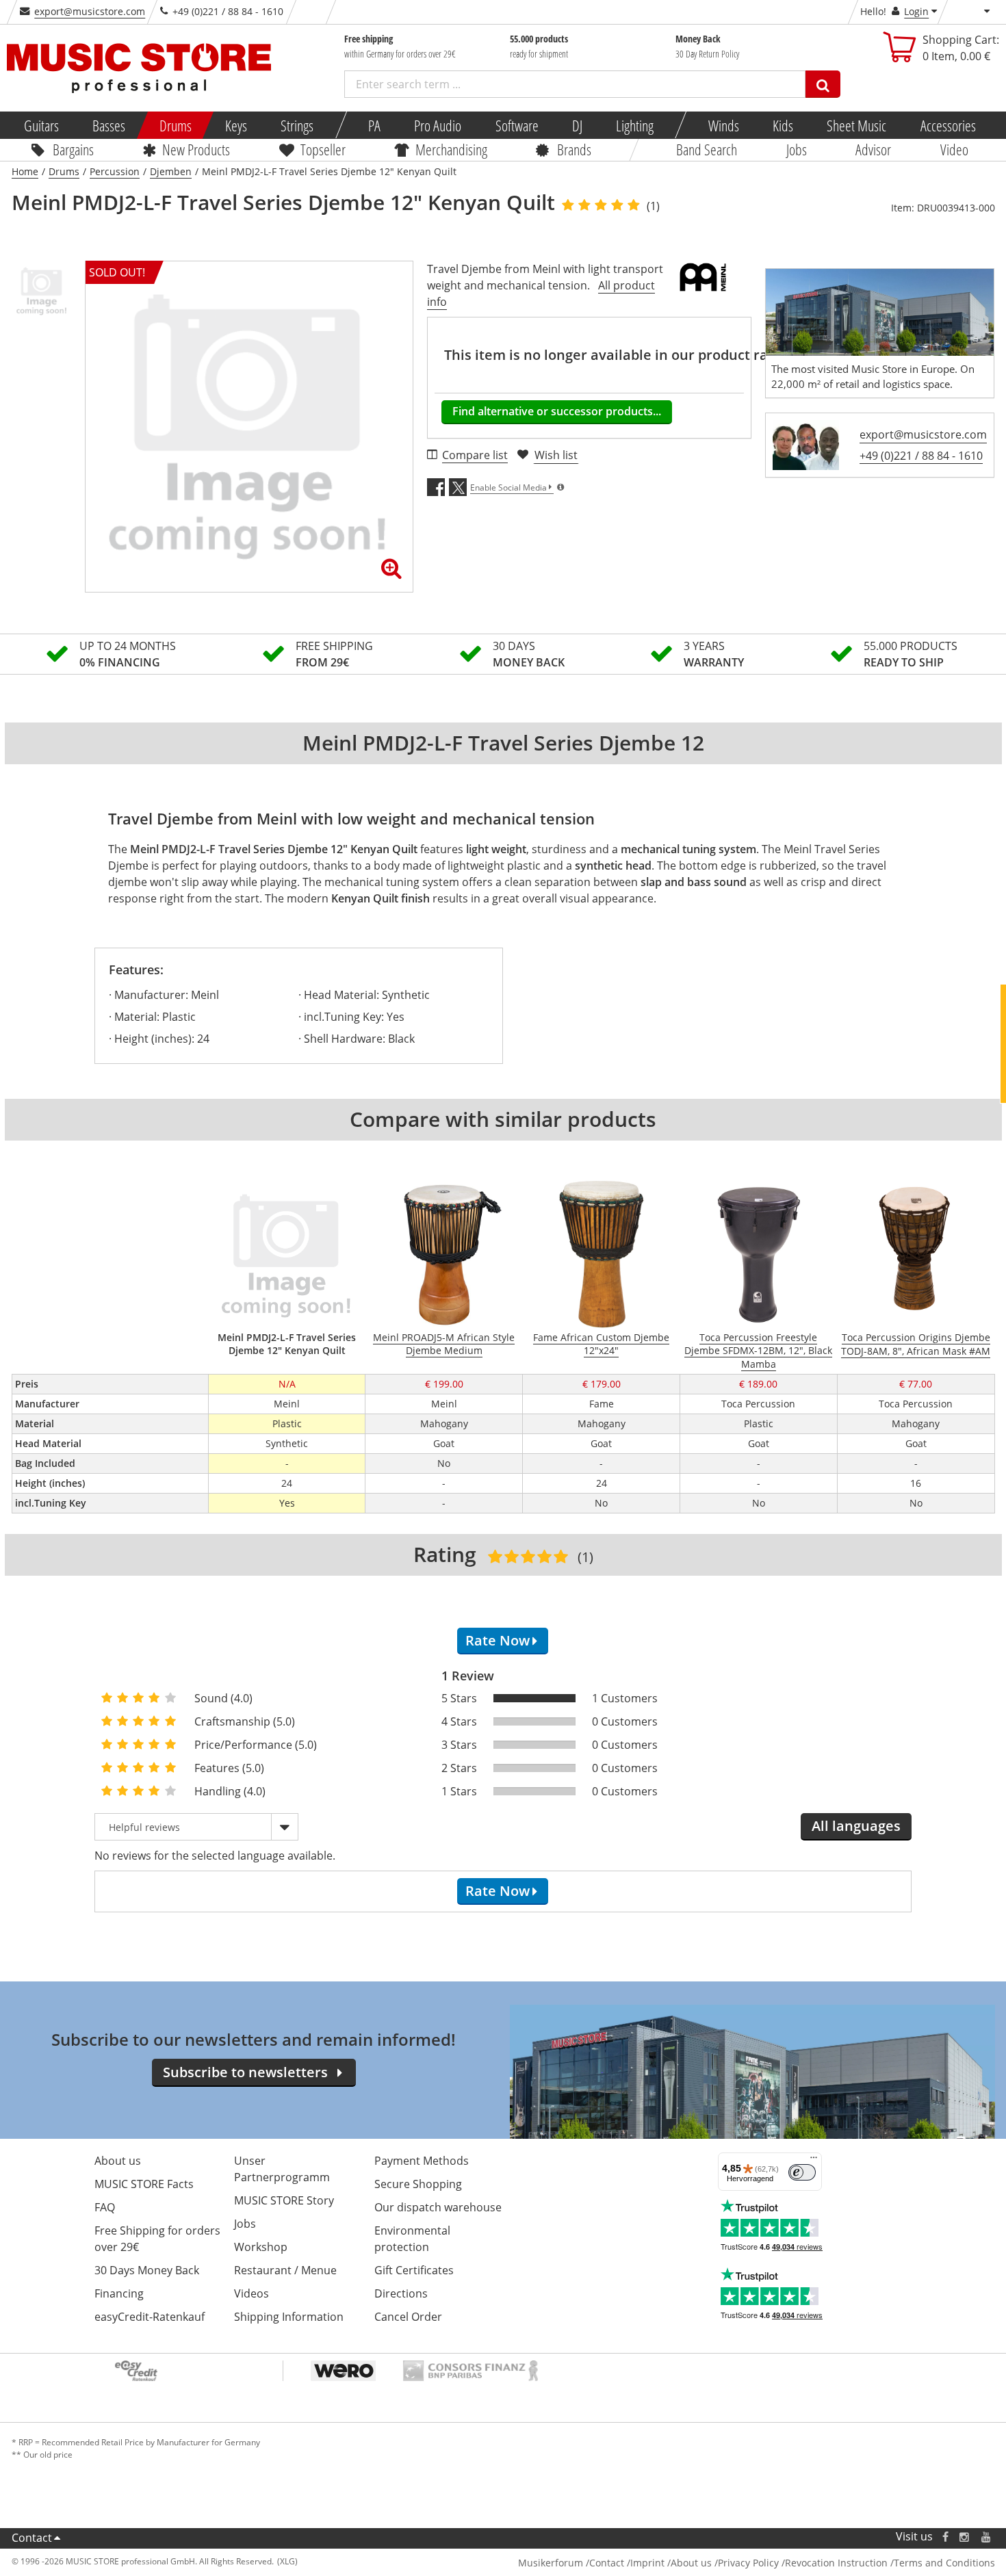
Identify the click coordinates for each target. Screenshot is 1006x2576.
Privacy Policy (748, 2563)
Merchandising (451, 149)
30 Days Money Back (147, 2270)
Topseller (322, 149)
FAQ (105, 2207)
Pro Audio (438, 125)
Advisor (873, 149)
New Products (196, 149)
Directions (401, 2293)
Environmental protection (412, 2239)
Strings (297, 125)
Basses (109, 125)
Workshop (261, 2247)
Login (916, 11)
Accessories (947, 125)
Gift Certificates (414, 2270)
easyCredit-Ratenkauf (150, 2317)
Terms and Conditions (944, 2563)
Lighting (635, 125)
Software (516, 125)
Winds (723, 125)
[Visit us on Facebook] (945, 2537)
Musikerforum (551, 2563)
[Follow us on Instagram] (965, 2537)
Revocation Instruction (836, 2563)
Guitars (41, 125)
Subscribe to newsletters (245, 2072)
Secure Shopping (418, 2184)
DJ (577, 125)
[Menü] (814, 2161)
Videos (251, 2293)
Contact (32, 2538)
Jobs (796, 149)
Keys (236, 125)
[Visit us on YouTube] (987, 2537)
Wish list (556, 455)
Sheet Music (856, 125)
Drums (175, 125)
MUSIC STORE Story (284, 2200)
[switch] (802, 2172)
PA (374, 125)
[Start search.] (823, 84)
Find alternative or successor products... (557, 411)
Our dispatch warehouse (438, 2207)
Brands (574, 149)
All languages (856, 1826)
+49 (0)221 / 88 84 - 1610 (921, 456)
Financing (119, 2293)
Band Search (707, 149)
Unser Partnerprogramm (282, 2169)
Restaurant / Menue (285, 2270)
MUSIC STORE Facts (144, 2184)
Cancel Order (408, 2317)
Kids (783, 125)
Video (954, 149)
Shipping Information (289, 2317)
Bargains (73, 149)
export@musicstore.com (90, 11)
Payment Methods (422, 2161)
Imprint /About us (671, 2563)
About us (118, 2161)
